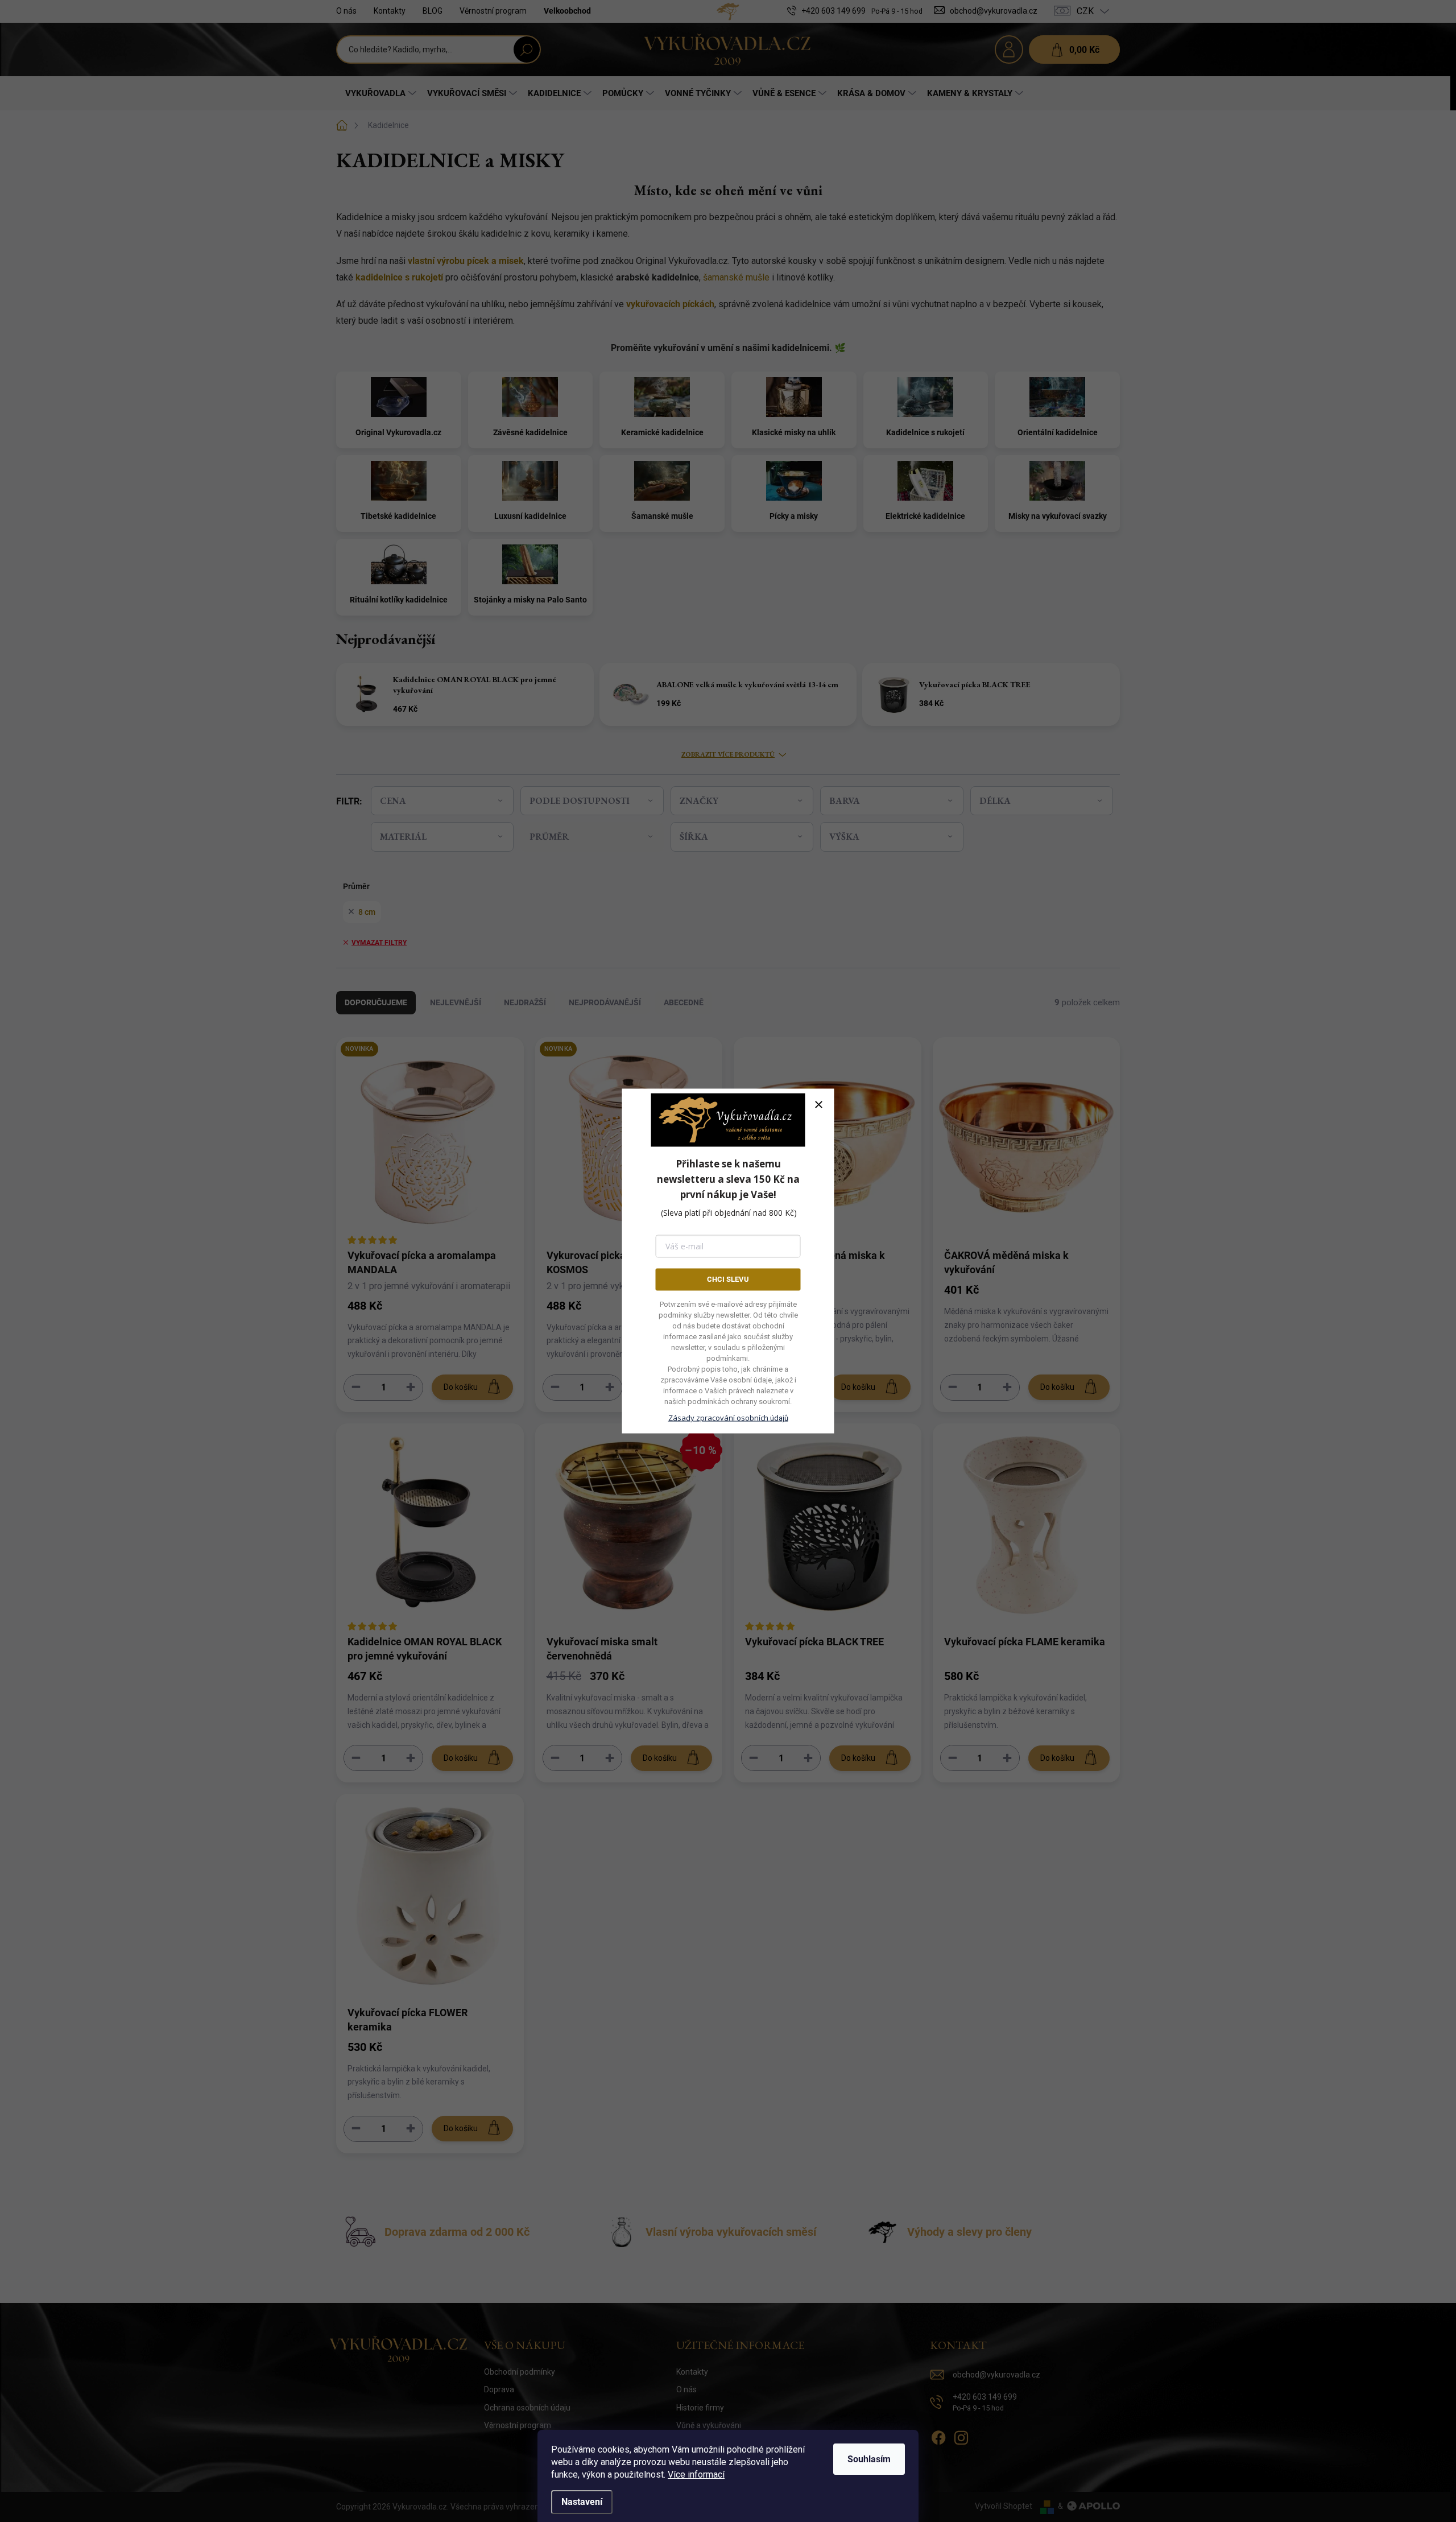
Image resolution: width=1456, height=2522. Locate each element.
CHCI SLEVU (728, 1279)
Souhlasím (869, 2459)
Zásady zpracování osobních (728, 1417)
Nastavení (582, 2502)
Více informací (696, 2474)
